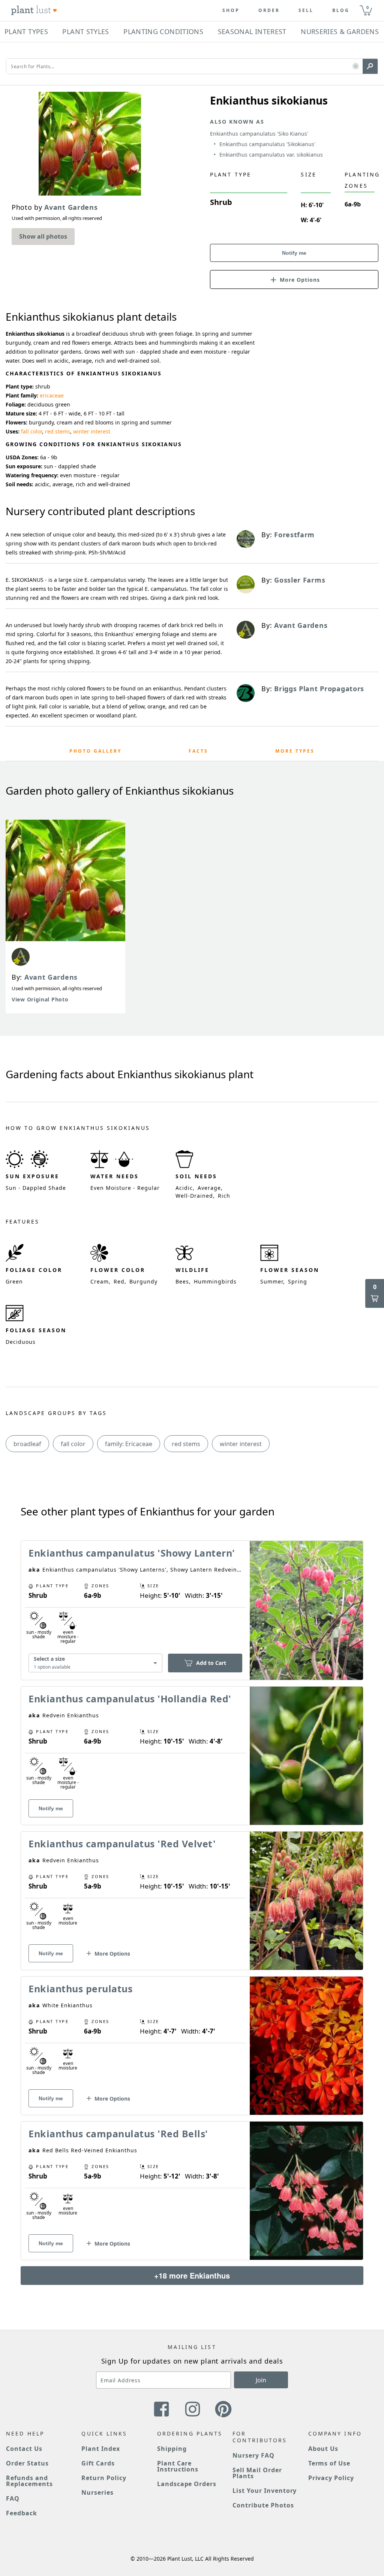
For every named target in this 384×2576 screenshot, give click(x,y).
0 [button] (367, 7)
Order (269, 10)
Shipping (172, 2449)
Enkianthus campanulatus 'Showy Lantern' (132, 1553)
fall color (31, 431)
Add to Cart (211, 1663)
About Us (323, 2449)
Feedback (22, 2513)
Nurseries (97, 2492)
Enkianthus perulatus (80, 1989)
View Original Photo (40, 999)
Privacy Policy (331, 2478)
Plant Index (101, 2449)
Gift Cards (98, 2463)
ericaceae (52, 395)
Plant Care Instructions (178, 2466)
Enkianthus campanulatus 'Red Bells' (118, 2134)
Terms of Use (329, 2463)
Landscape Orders (187, 2484)
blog (341, 10)
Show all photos (43, 236)
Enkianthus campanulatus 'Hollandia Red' (130, 1699)
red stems (58, 431)
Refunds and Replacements (29, 2481)
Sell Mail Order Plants (257, 2473)
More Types (295, 751)
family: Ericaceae (129, 1444)
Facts (198, 751)
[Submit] (370, 66)
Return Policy (104, 2478)
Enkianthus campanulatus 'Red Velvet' (122, 1844)
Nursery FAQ (253, 2455)
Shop (231, 10)
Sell (306, 10)
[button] (356, 66)
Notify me (294, 253)
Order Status (27, 2463)
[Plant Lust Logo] (34, 10)
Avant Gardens (51, 977)
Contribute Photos (263, 2505)
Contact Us (24, 2449)
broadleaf (27, 1444)
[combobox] (95, 1663)
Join (261, 2380)
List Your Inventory (265, 2491)
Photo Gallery (95, 751)
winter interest (92, 431)
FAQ (13, 2498)
